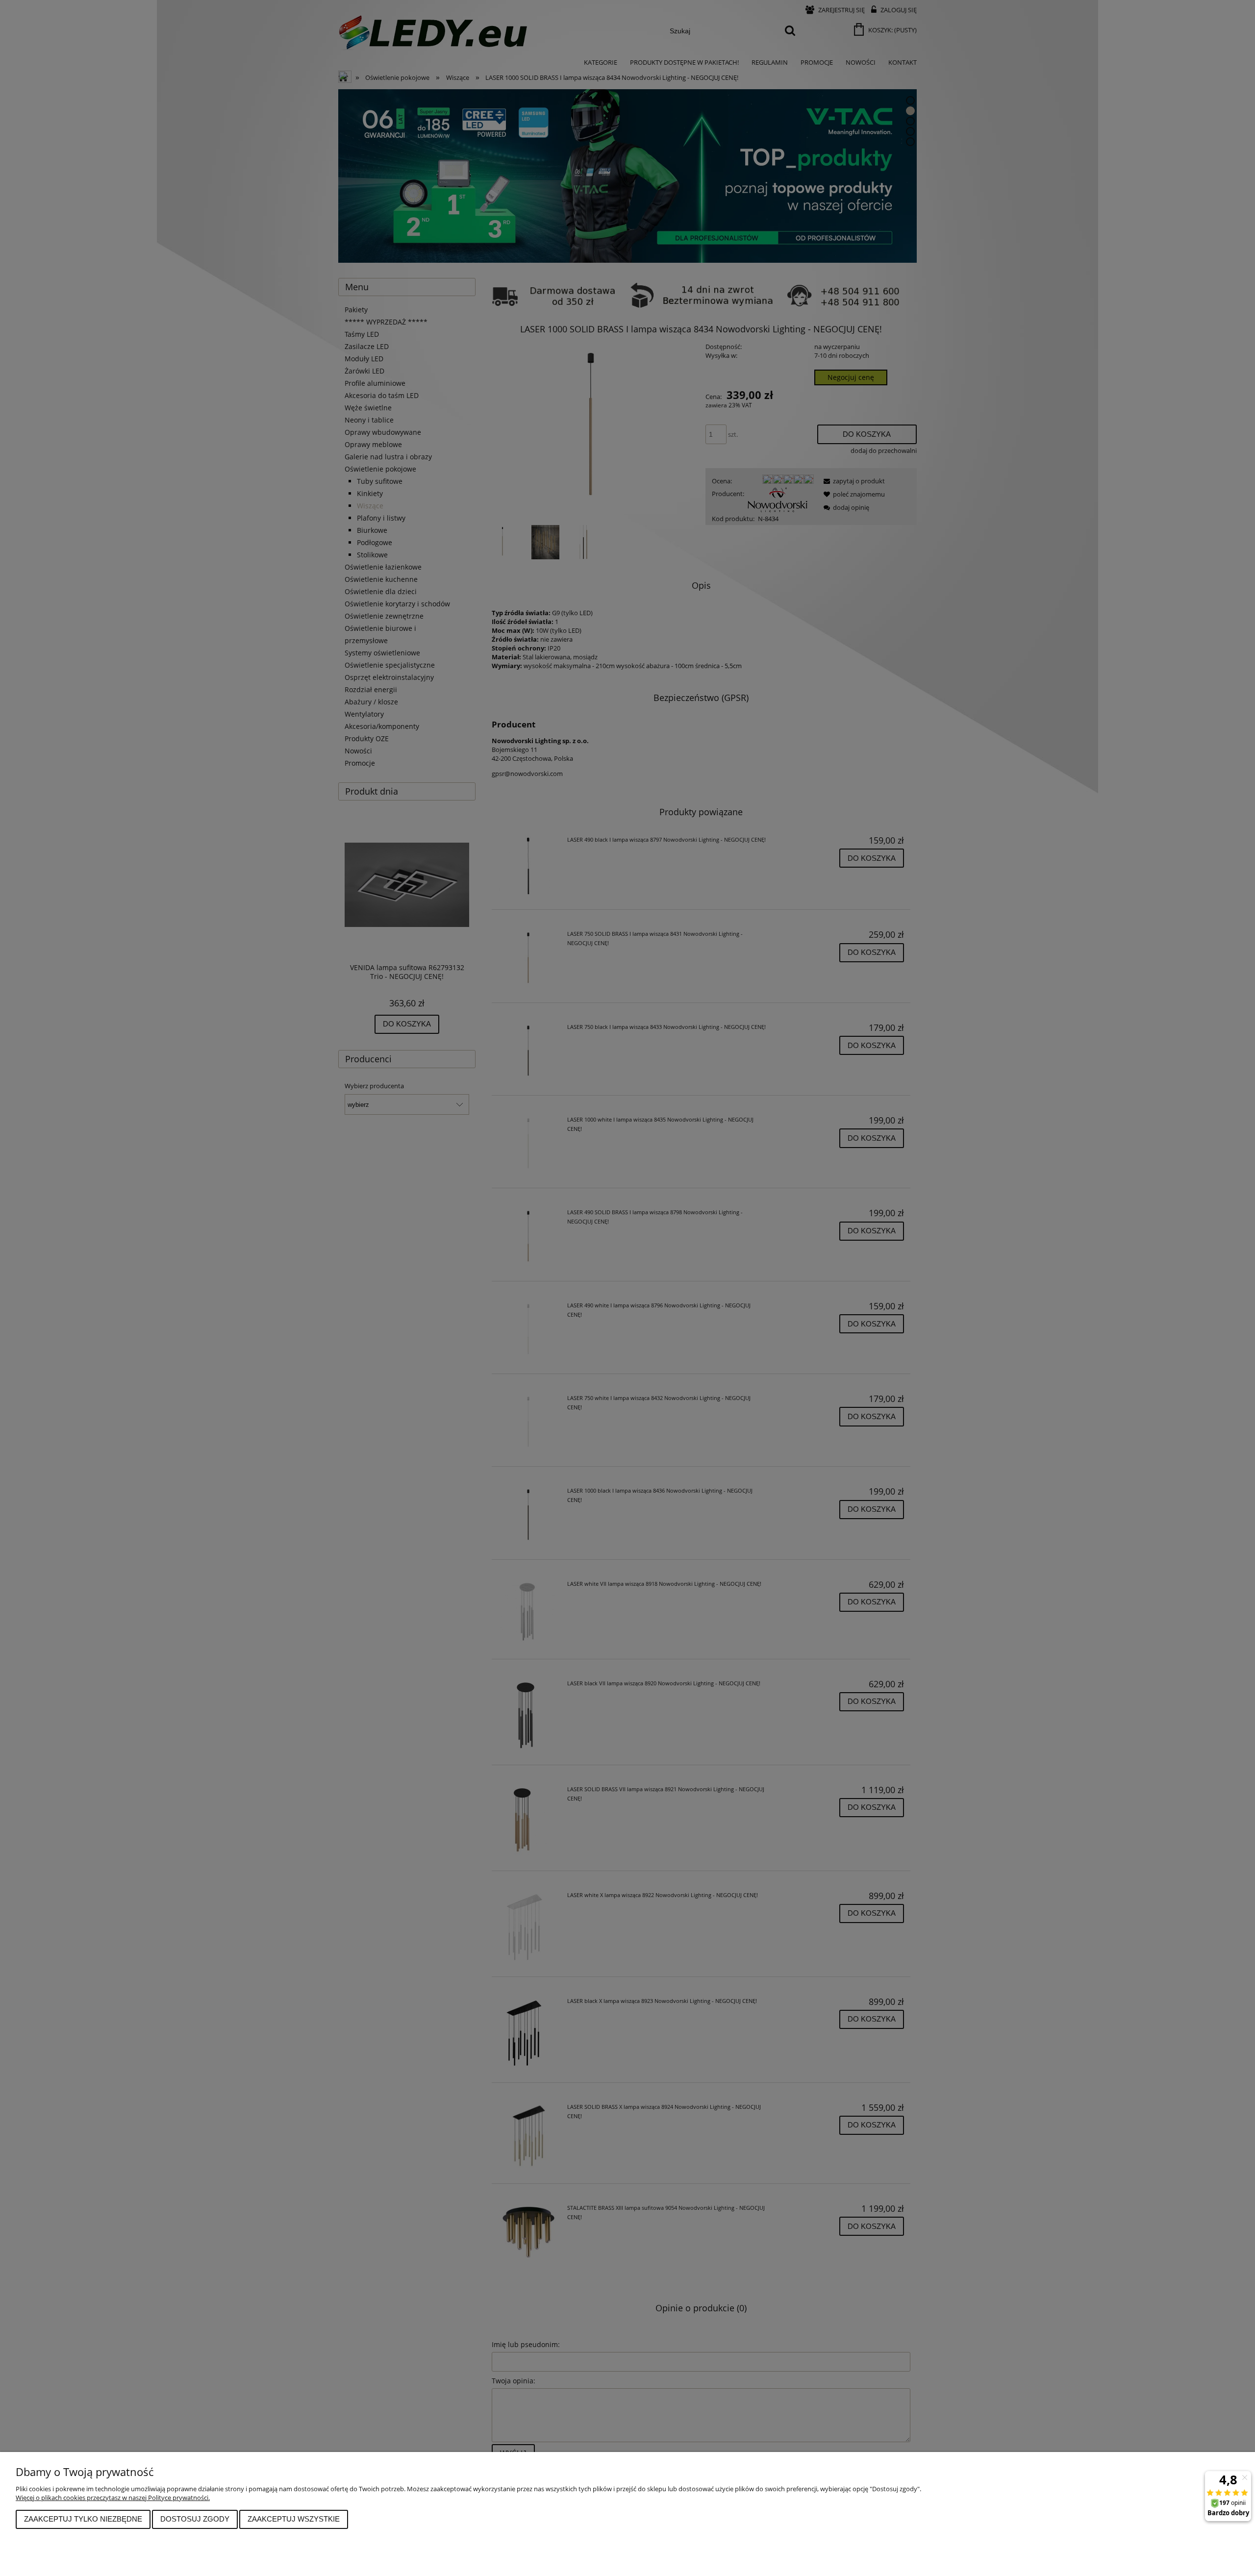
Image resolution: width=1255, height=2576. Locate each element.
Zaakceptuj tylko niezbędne (83, 2519)
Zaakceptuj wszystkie (294, 2519)
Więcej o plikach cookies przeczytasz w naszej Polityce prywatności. (113, 2498)
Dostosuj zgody (195, 2519)
